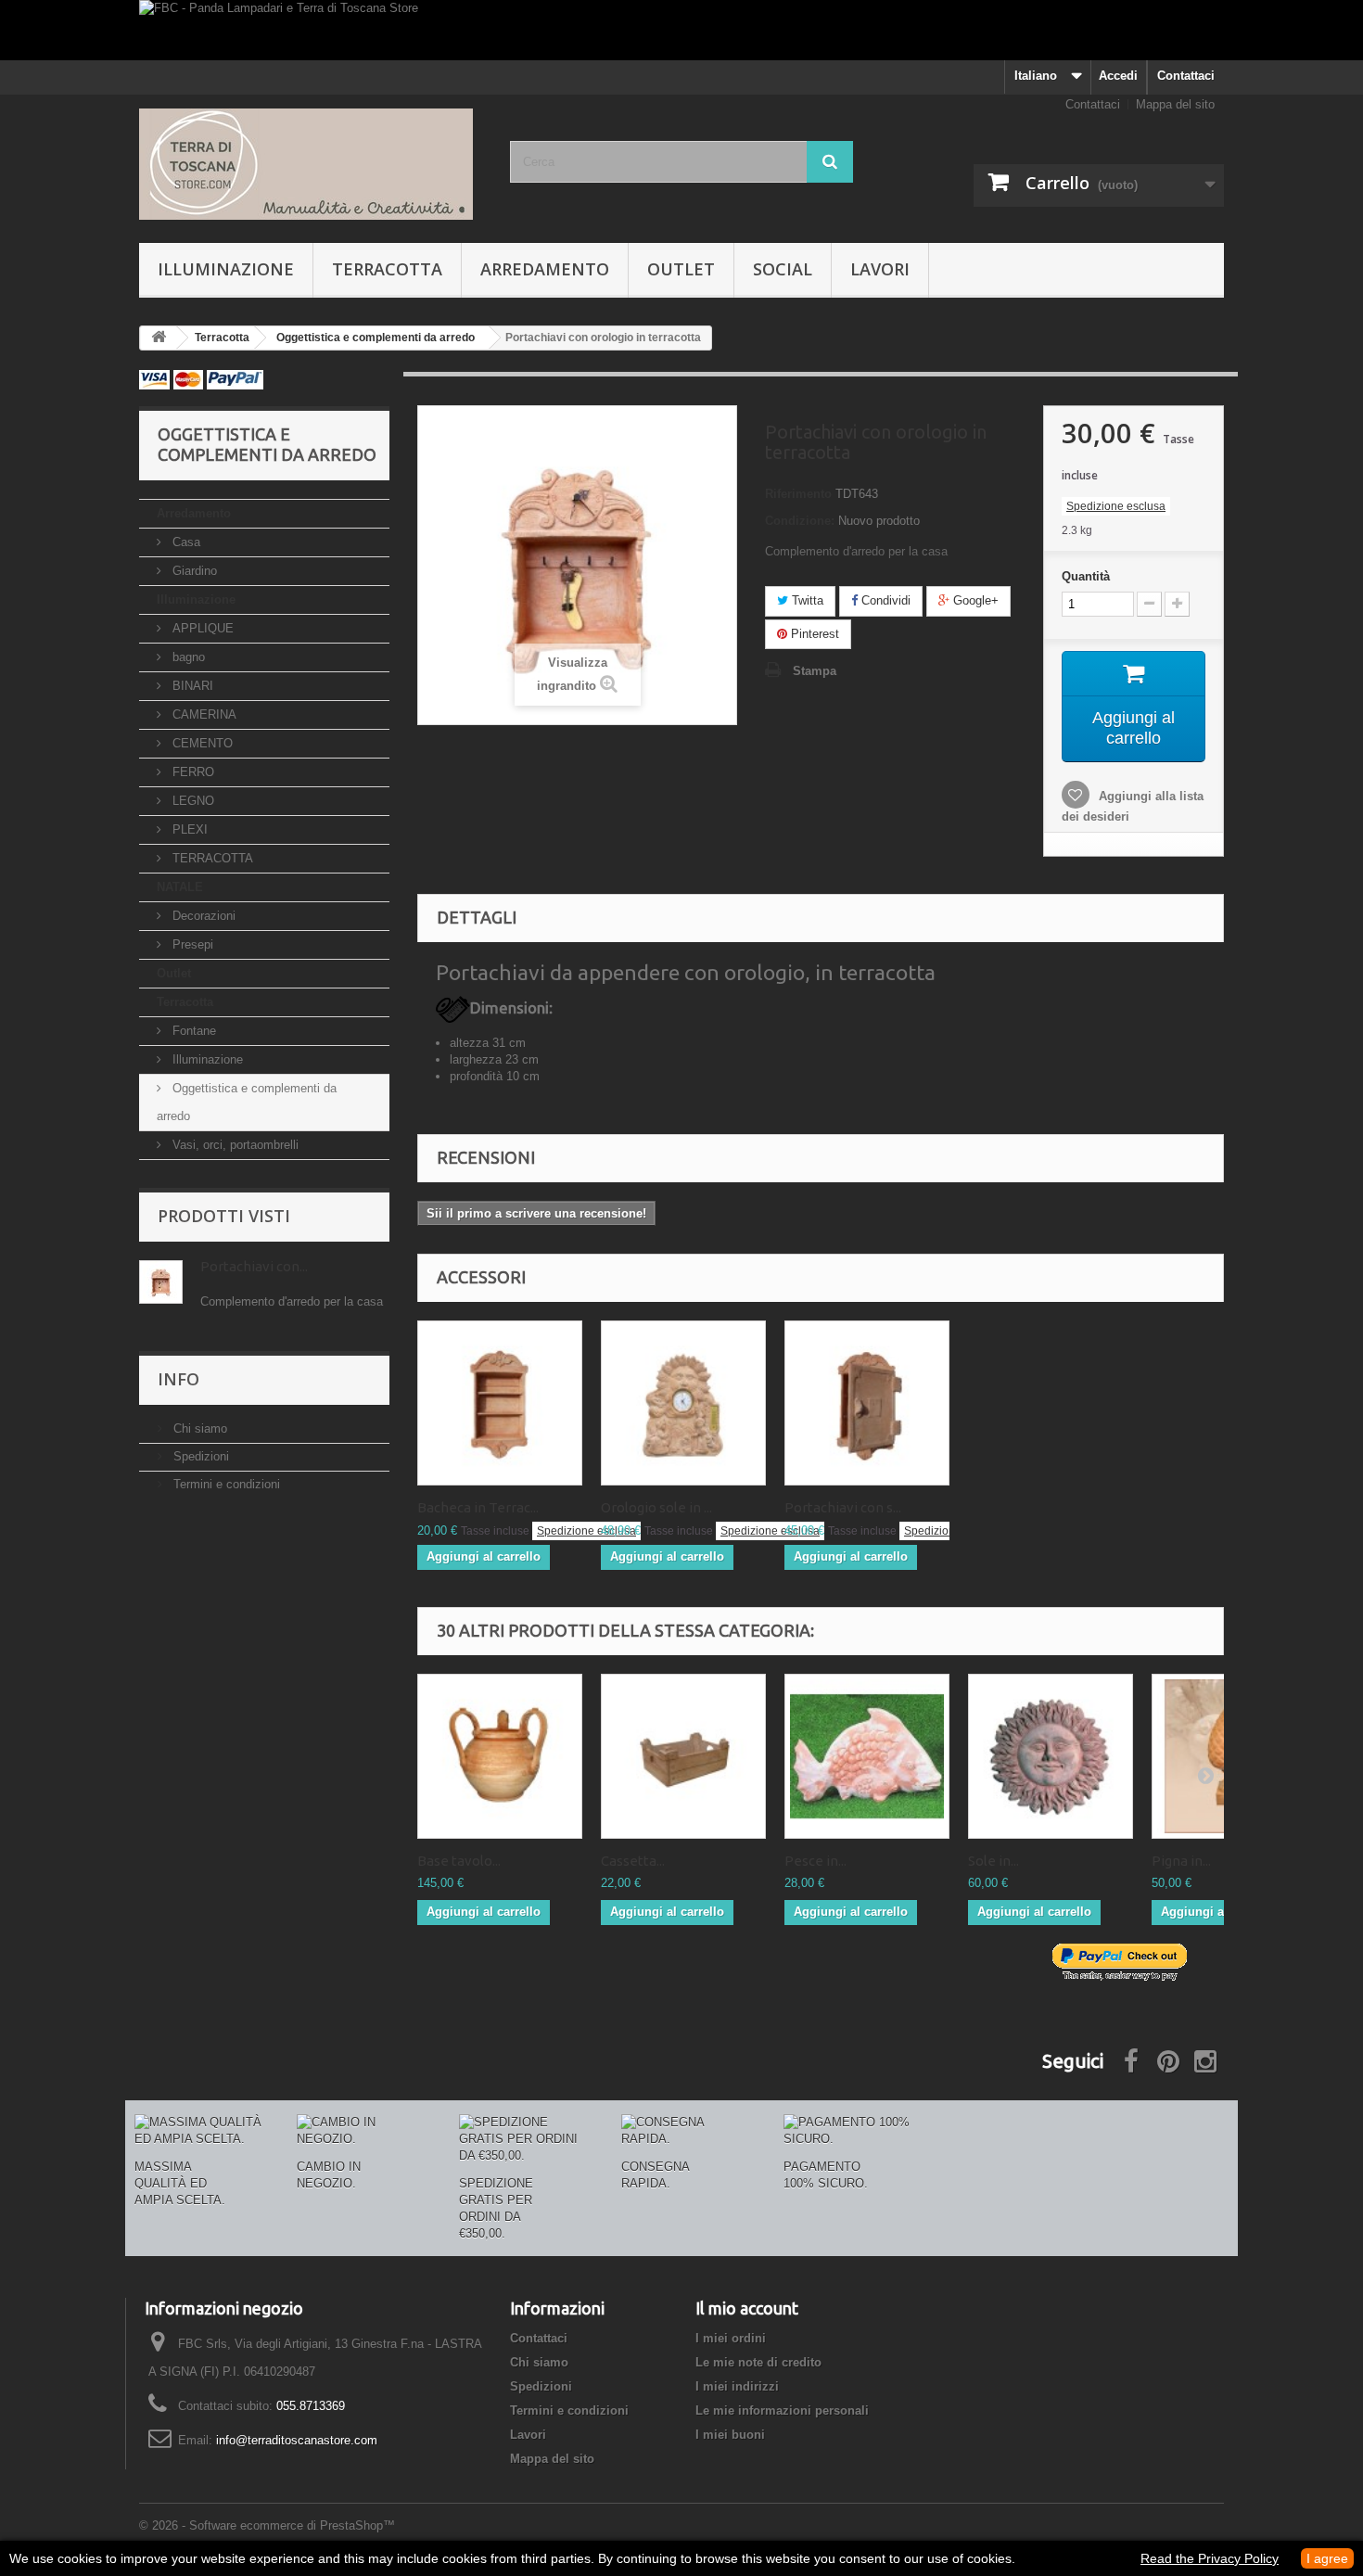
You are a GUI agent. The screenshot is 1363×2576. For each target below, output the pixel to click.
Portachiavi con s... (843, 1507)
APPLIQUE (201, 628)
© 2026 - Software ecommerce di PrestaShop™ (267, 2525)
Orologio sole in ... (656, 1507)
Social (783, 269)
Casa (185, 542)
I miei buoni (730, 2435)
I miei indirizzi (737, 2386)
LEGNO (191, 801)
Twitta (806, 600)
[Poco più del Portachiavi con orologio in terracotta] (161, 1282)
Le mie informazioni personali (782, 2410)
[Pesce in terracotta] (867, 1756)
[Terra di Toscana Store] (311, 164)
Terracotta (387, 269)
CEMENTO (201, 743)
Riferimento (798, 494)
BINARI (191, 686)
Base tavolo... (459, 1861)
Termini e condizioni (225, 1484)
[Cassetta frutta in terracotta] (683, 1756)
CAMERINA (203, 714)
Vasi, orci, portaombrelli (234, 1145)
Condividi (884, 600)
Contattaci (1186, 76)
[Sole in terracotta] (1051, 1756)
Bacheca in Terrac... (478, 1507)
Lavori (880, 269)
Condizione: (800, 521)
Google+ (974, 600)
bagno (187, 657)
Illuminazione (226, 269)
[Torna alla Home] (159, 338)
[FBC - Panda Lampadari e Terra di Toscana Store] (681, 30)
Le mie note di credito (758, 2362)
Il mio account (747, 2308)
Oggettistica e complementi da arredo (247, 1102)
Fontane (192, 1031)
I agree (1327, 2558)
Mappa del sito (1175, 104)
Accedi (1118, 76)
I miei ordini (731, 2338)
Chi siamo (198, 1428)
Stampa (815, 671)
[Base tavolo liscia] (500, 1756)
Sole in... (994, 1861)
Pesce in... (815, 1861)
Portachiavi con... (254, 1266)
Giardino (193, 571)
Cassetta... (633, 1861)
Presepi (191, 944)
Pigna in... (1181, 1861)
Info (178, 1379)
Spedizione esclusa (1116, 506)
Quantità (1086, 576)
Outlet (681, 269)
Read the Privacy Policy (1210, 2558)
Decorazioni (202, 916)
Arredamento (545, 269)
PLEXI (188, 829)
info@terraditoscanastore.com (297, 2440)
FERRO (191, 772)
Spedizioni (199, 1456)
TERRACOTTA (211, 858)
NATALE (180, 887)
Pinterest (813, 634)
